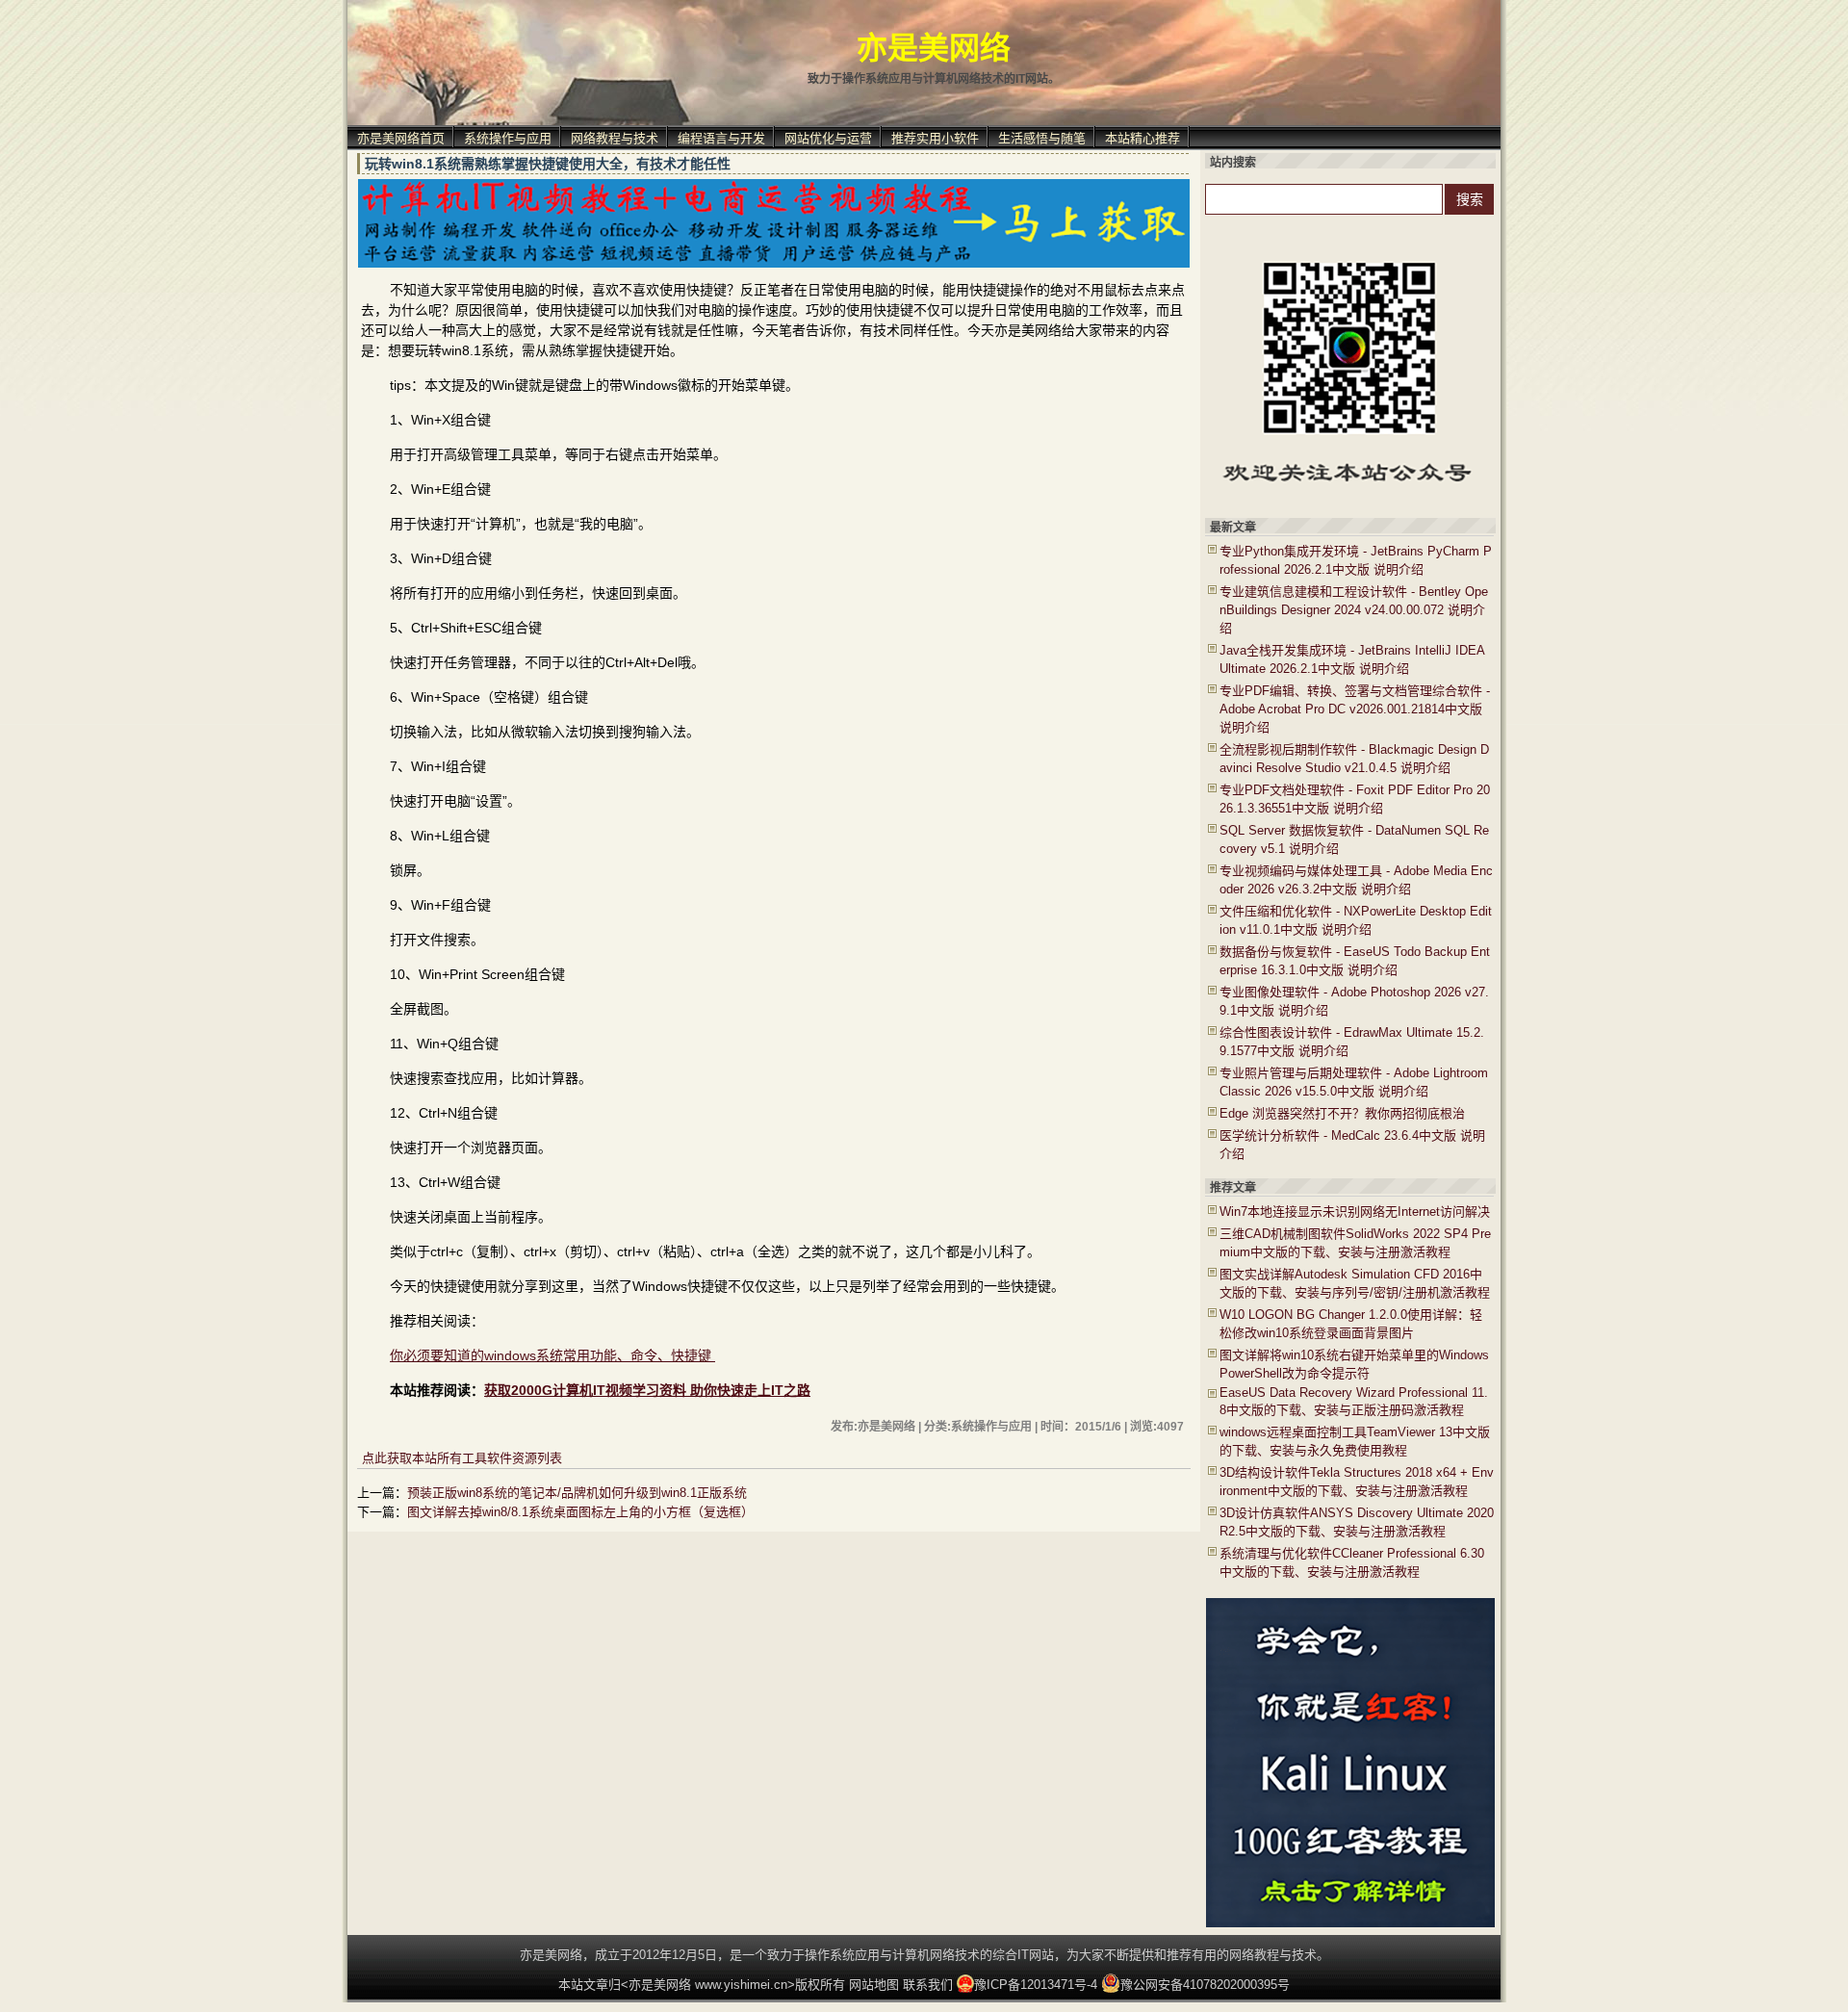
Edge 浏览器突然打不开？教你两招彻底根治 (1342, 1113)
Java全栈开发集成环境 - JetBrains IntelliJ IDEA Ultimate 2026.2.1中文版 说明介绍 (1352, 659)
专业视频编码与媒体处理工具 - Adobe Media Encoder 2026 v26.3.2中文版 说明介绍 (1356, 880)
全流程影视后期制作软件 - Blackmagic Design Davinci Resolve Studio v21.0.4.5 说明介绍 (1354, 759)
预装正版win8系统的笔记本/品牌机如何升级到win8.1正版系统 (577, 1493)
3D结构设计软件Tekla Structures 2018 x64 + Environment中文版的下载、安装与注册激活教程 (1357, 1482)
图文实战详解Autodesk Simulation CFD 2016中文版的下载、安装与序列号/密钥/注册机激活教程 (1355, 1283)
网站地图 (874, 1985)
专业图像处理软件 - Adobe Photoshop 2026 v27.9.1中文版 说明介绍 (1354, 1001)
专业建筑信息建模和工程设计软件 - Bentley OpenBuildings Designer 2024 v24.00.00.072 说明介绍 (1354, 610)
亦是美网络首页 (401, 138)
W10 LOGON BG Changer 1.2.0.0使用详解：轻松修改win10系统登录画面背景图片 (1351, 1324)
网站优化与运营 (828, 138)
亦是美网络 (934, 48)
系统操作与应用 (508, 138)
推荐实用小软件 (935, 138)
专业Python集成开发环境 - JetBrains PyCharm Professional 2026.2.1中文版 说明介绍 (1356, 560)
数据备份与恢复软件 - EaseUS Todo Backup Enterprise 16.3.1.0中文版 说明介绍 (1355, 961)
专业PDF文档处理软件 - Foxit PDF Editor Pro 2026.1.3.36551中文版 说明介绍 (1355, 799)
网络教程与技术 (615, 138)
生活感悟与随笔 (1042, 138)
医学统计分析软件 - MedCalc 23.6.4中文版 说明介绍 (1352, 1145)
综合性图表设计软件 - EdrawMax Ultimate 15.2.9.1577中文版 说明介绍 (1352, 1042)
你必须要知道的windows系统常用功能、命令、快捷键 (552, 1355)
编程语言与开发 (721, 138)
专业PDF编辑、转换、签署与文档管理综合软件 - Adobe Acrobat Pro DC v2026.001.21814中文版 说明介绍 (1355, 709)
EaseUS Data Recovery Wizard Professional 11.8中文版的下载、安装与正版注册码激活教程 (1354, 1401)
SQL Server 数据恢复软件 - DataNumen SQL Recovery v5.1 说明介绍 (1354, 839)
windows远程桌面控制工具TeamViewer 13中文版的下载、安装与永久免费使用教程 (1355, 1441)
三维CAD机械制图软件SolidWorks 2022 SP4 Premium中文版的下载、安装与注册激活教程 (1355, 1243)
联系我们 (928, 1985)
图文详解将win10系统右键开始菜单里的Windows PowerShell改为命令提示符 (1354, 1364)
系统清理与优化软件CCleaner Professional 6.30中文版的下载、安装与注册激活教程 (1352, 1562)
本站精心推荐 (1142, 138)
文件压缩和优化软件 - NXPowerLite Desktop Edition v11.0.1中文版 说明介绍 (1356, 920)
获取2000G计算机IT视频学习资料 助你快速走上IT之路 (647, 1390)
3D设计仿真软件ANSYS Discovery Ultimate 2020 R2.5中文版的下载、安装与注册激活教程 (1357, 1522)
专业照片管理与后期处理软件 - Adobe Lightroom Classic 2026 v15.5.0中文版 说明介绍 (1354, 1082)
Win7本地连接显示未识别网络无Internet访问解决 (1355, 1212)
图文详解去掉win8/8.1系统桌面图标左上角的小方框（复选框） (580, 1512)
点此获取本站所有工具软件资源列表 (462, 1458)
